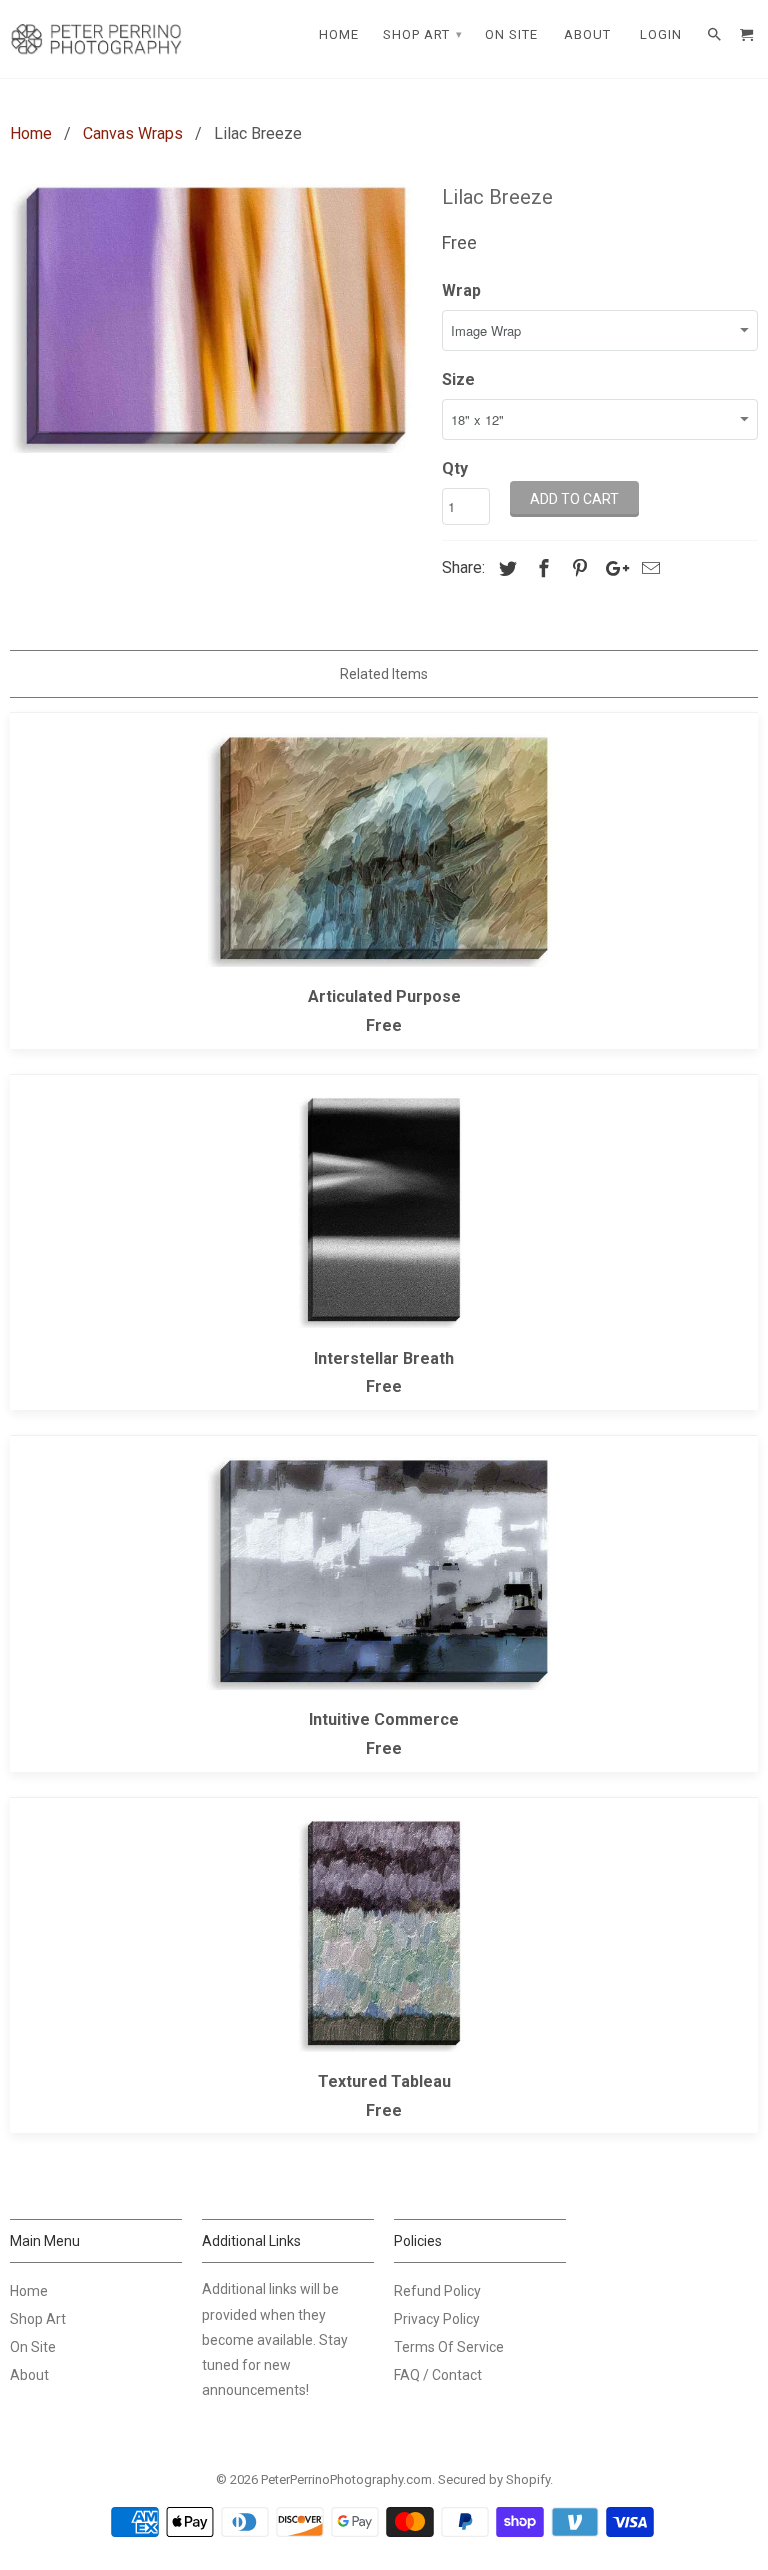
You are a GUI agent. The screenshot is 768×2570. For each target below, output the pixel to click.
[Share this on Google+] (612, 568)
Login (661, 34)
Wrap (461, 290)
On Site (33, 2347)
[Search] (716, 35)
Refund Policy (437, 2291)
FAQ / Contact (438, 2375)
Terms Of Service (449, 2347)
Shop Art (38, 2319)
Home (29, 2291)
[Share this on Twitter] (505, 568)
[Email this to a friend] (648, 568)
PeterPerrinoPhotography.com (346, 2479)
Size (458, 379)
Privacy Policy (437, 2319)
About (29, 2375)
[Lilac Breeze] (216, 315)
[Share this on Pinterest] (577, 568)
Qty (455, 468)
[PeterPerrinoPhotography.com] (96, 39)
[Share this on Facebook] (541, 568)
